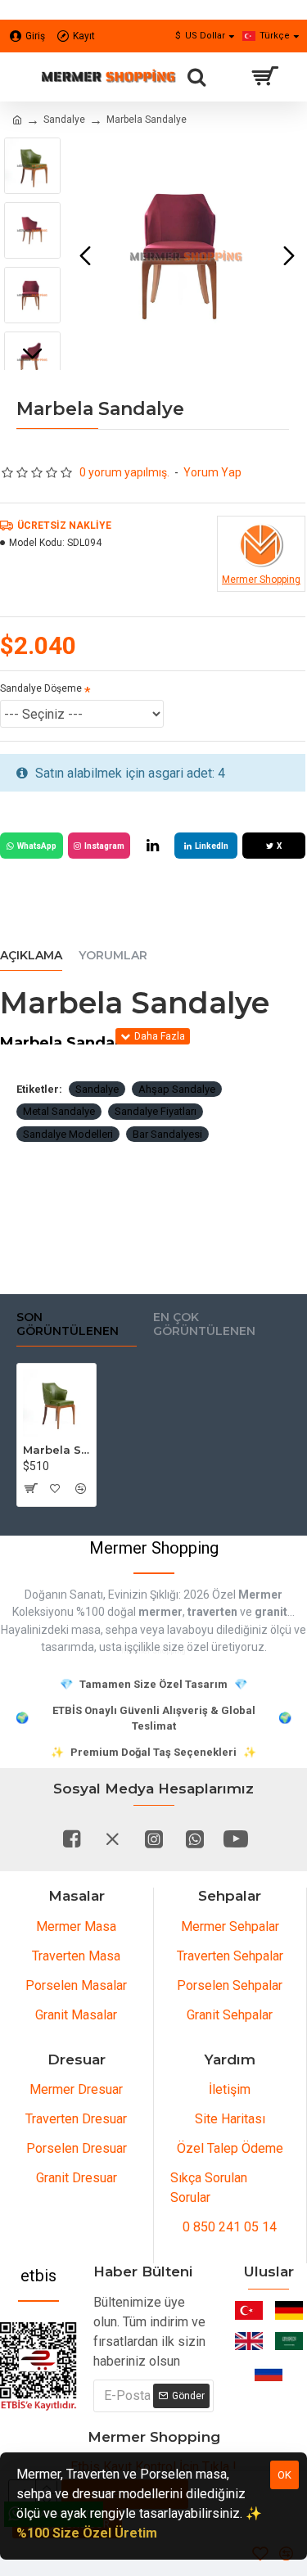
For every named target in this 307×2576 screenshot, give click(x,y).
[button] (85, 256)
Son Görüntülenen (68, 1325)
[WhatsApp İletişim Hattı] (195, 1838)
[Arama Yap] (196, 77)
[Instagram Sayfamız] (154, 1838)
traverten (212, 1612)
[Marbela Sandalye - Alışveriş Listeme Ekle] (55, 1488)
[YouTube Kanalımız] (236, 1838)
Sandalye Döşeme (41, 688)
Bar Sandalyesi (167, 1134)
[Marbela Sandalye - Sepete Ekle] (30, 1488)
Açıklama (31, 956)
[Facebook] (72, 1838)
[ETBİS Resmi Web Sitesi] (38, 2366)
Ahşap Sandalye (177, 1089)
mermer (160, 1612)
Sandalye (64, 120)
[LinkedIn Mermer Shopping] (152, 846)
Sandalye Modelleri (68, 1134)
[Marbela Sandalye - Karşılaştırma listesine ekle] (81, 1488)
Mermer (260, 1595)
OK (284, 2475)
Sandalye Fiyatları (156, 1111)
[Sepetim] (264, 77)
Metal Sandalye (59, 1111)
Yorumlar (113, 956)
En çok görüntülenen (204, 1325)
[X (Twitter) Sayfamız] (113, 1838)
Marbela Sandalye (56, 1450)
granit (271, 1612)
